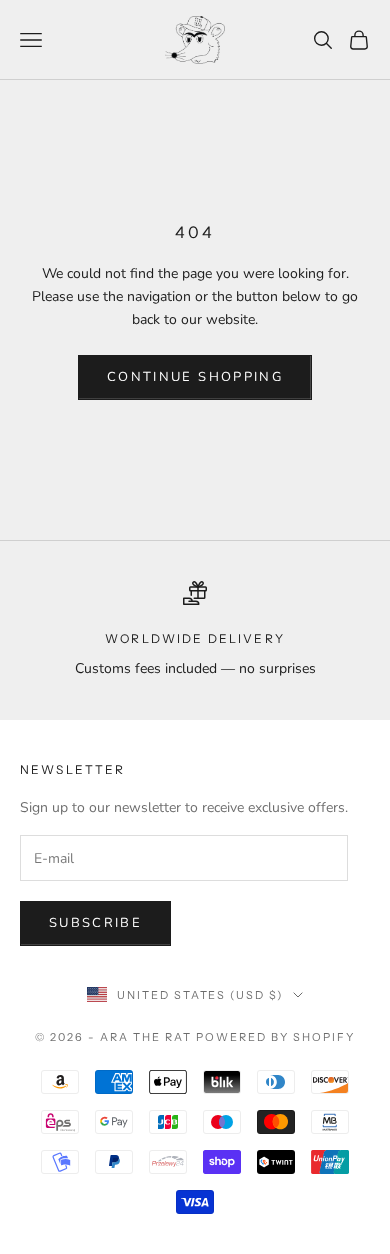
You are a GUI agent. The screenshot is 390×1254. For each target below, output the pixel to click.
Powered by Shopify (275, 1037)
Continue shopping (195, 377)
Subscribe (95, 923)
